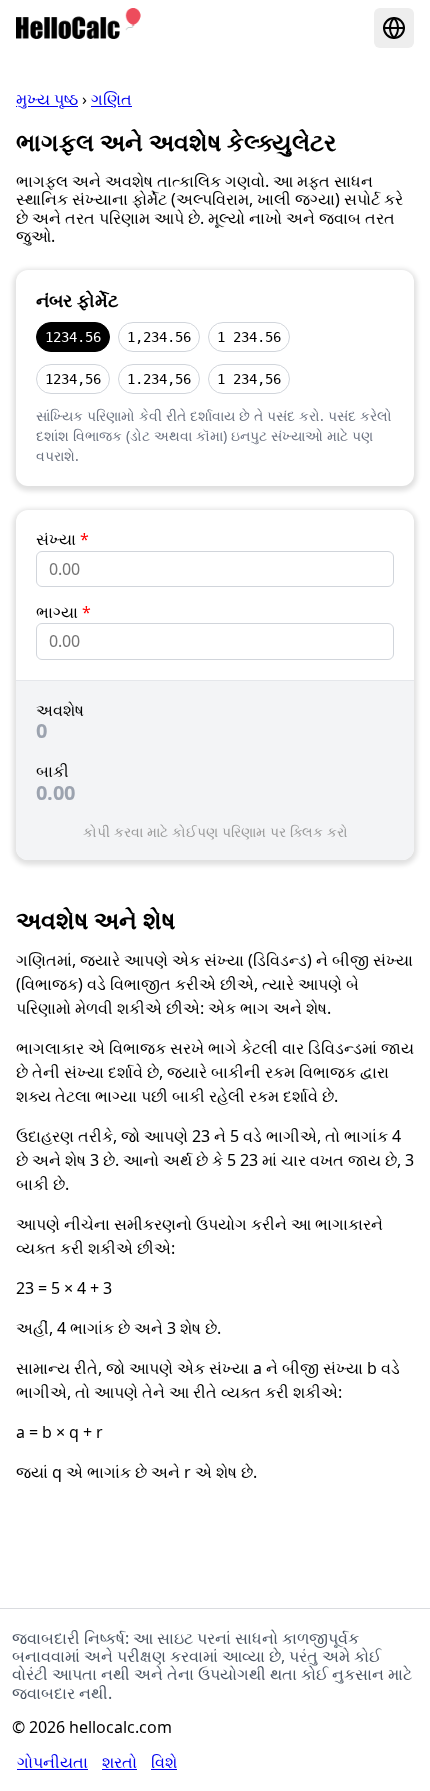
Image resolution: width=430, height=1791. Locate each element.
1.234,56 (159, 379)
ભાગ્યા (63, 612)
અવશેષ (60, 710)
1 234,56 (249, 379)
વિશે (164, 1762)
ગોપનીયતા (52, 1762)
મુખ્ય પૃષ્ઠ (47, 99)
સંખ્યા (62, 539)
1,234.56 (159, 337)
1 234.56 (249, 337)
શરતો (119, 1762)
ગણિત (111, 99)
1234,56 (73, 379)
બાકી (52, 771)
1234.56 (73, 337)
